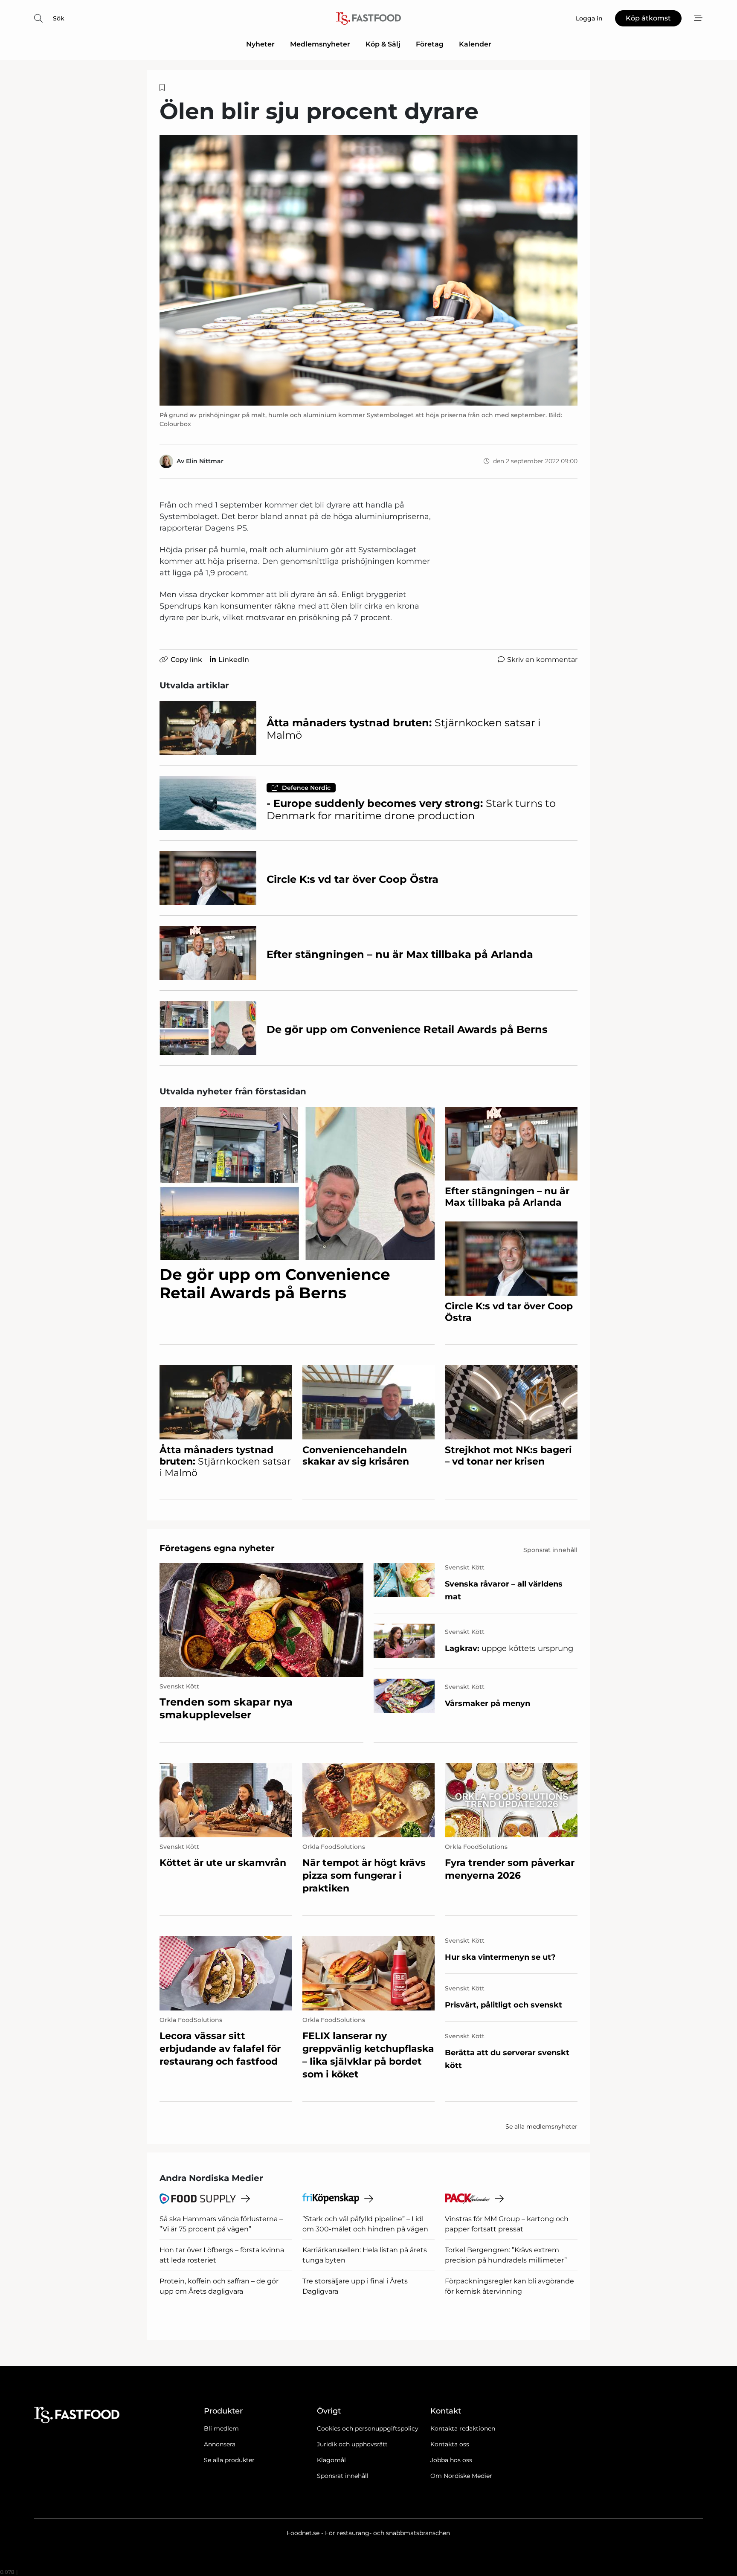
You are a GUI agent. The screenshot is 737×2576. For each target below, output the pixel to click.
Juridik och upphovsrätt (352, 2444)
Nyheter (260, 44)
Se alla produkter (229, 2460)
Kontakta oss (450, 2444)
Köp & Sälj (383, 44)
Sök (59, 18)
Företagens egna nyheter (217, 1548)
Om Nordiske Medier (461, 2476)
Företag (430, 44)
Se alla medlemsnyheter (541, 2126)
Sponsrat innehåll (343, 2476)
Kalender (475, 44)
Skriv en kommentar (542, 660)
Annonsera (220, 2444)
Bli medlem (221, 2428)
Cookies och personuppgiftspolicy (368, 2428)
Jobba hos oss (451, 2460)
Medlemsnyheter (320, 44)
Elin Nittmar (205, 461)
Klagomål (331, 2460)
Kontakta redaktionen (463, 2428)
